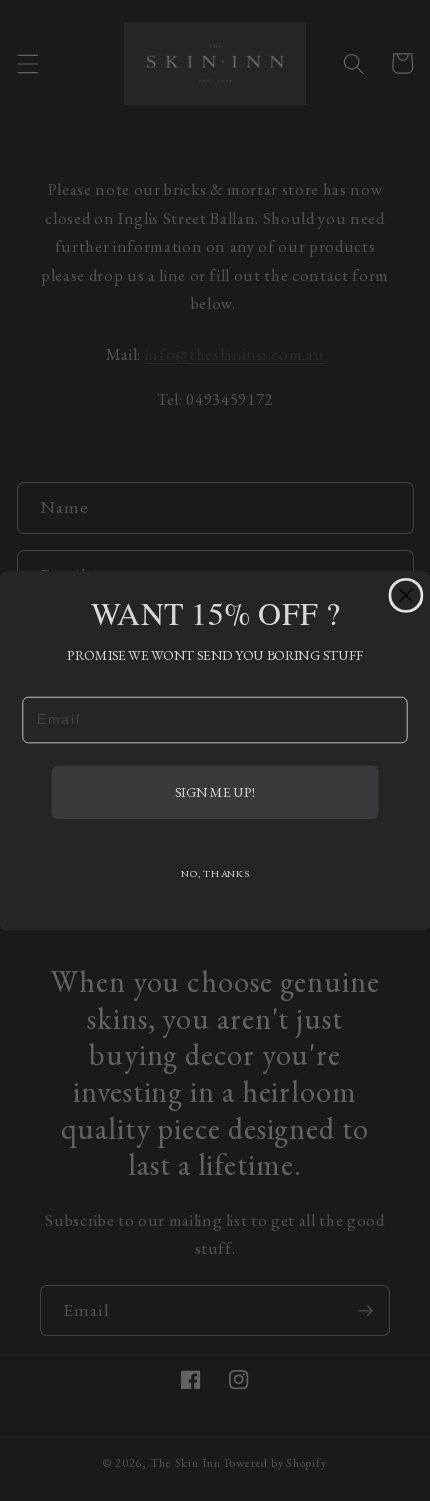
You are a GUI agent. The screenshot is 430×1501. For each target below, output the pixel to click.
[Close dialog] (405, 594)
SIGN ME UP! (214, 791)
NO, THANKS (215, 873)
